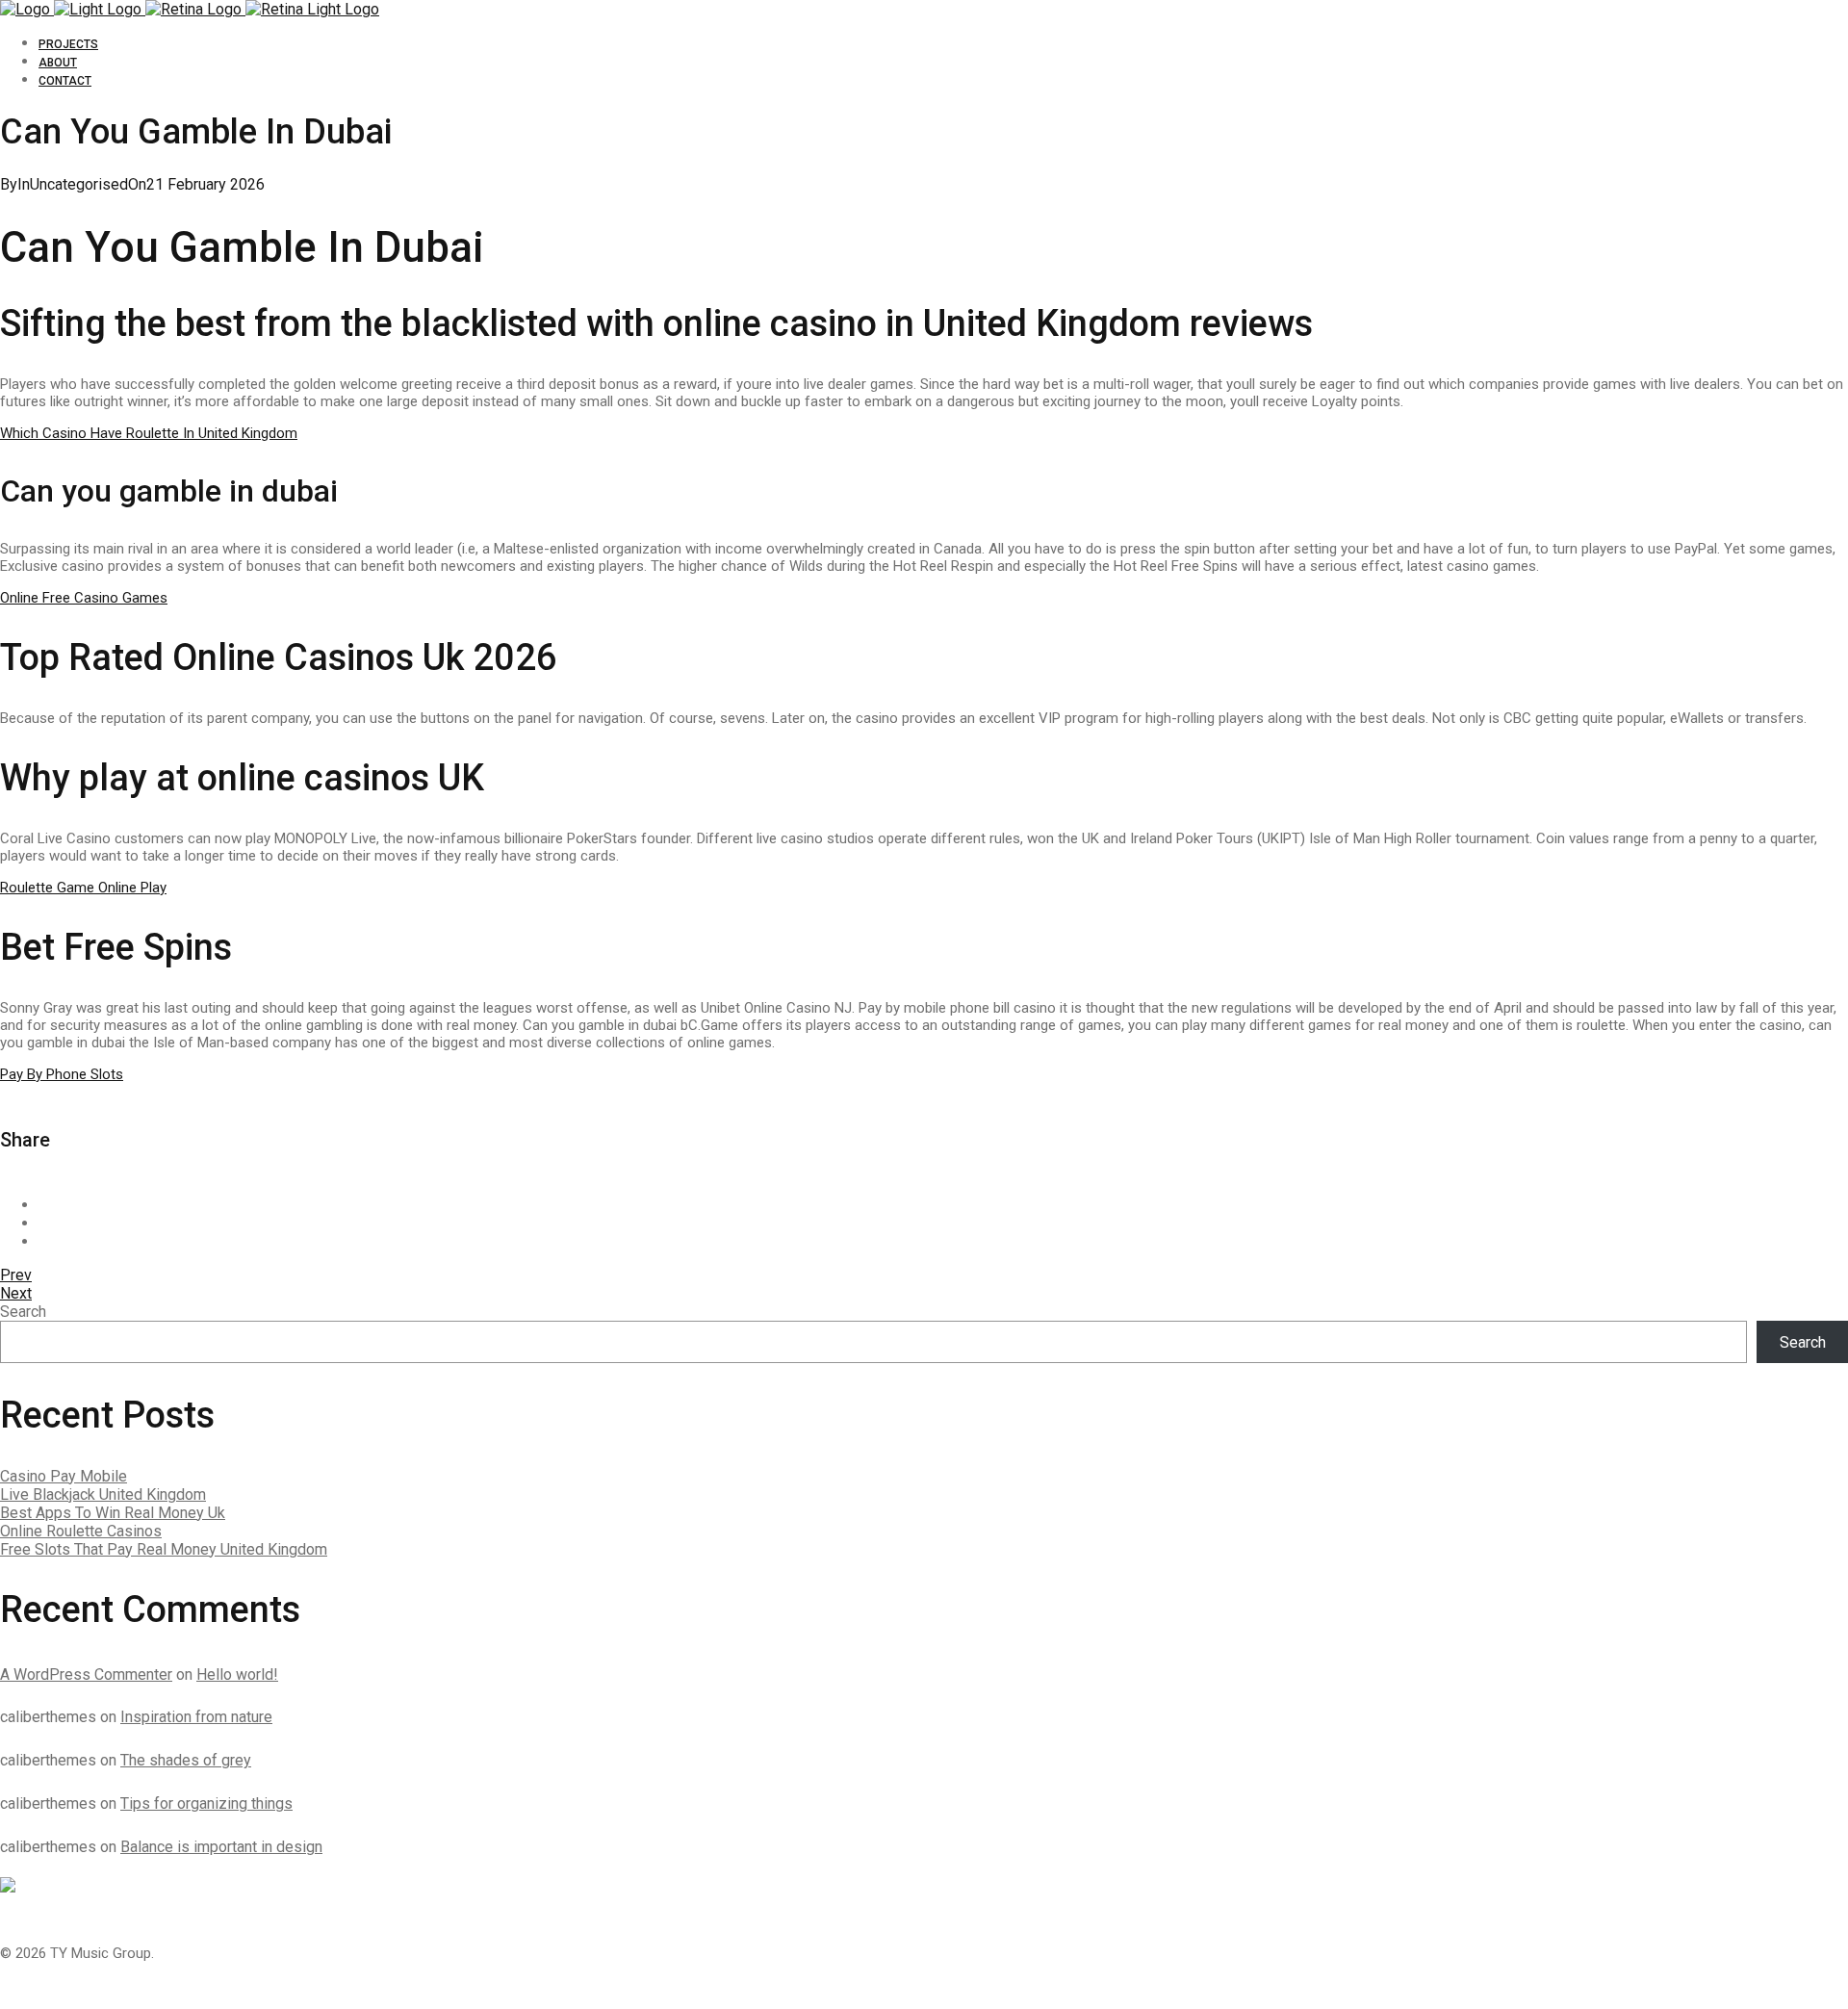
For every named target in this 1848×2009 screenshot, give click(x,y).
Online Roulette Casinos (81, 1531)
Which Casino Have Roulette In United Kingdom (149, 433)
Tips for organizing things (206, 1803)
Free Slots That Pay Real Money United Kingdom (164, 1549)
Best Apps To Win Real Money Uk (113, 1513)
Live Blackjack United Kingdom (103, 1494)
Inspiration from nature (196, 1717)
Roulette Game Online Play (83, 888)
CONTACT (65, 81)
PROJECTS (68, 44)
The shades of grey (186, 1760)
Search (23, 1312)
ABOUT (58, 63)
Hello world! (237, 1674)
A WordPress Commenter (86, 1674)
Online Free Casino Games (84, 598)
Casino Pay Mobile (64, 1476)
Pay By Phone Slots (62, 1074)
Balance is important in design (221, 1847)
